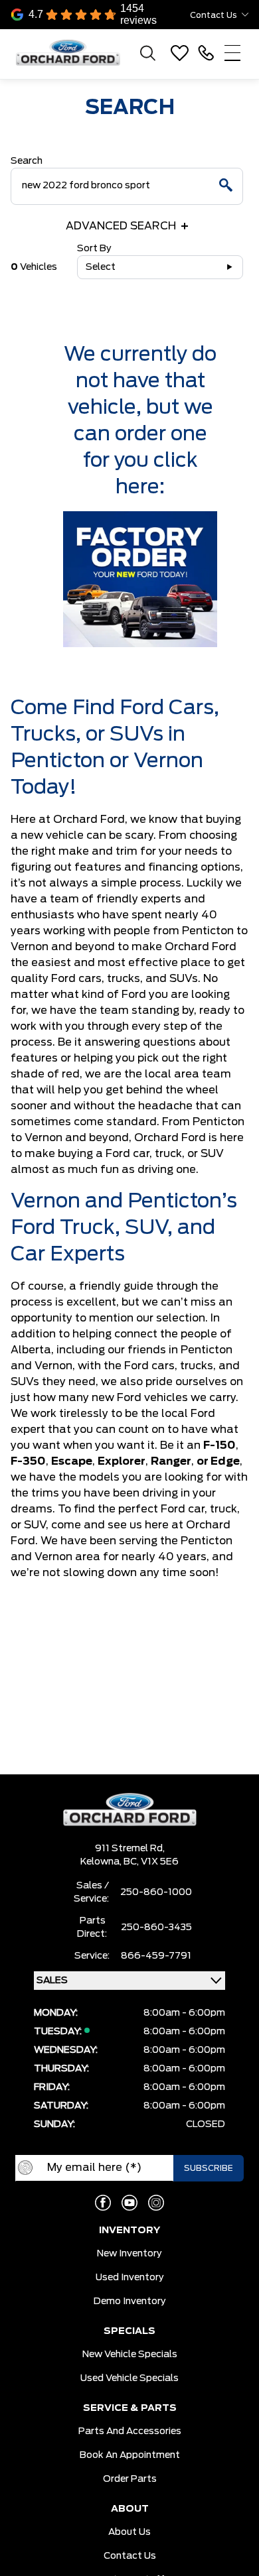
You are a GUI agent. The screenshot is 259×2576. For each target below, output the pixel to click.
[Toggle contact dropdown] (245, 15)
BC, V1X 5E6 (151, 1862)
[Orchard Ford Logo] (74, 53)
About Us (129, 2532)
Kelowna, (102, 1862)
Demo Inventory (130, 2301)
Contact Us (130, 2556)
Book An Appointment (130, 2455)
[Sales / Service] (206, 53)
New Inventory (129, 2254)
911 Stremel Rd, (130, 1849)
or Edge (218, 1461)
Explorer (122, 1461)
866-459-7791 (156, 1956)
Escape (72, 1461)
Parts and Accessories (130, 2431)
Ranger (171, 1461)
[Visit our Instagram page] (156, 2203)
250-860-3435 (156, 1928)
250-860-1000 (156, 1892)
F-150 (219, 1445)
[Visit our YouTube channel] (129, 2203)
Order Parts (130, 2479)
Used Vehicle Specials (129, 2378)
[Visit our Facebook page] (103, 2203)
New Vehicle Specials (130, 2355)
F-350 (28, 1461)
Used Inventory (130, 2278)
